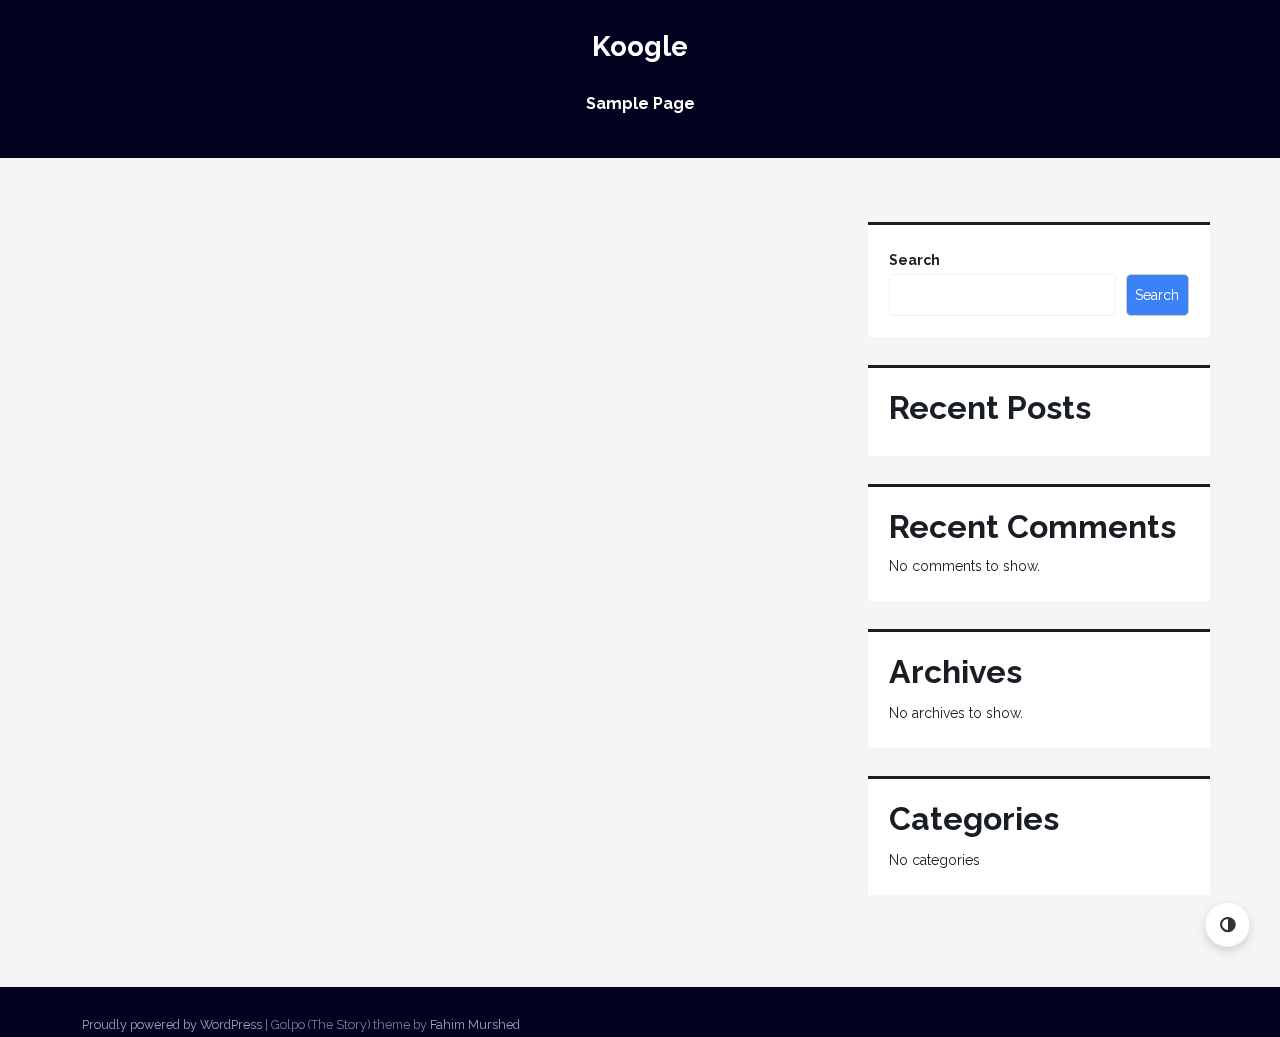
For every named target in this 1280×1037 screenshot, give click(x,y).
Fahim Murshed (475, 1024)
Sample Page (640, 103)
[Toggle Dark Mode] (1227, 924)
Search (914, 260)
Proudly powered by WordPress (172, 1024)
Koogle (640, 46)
